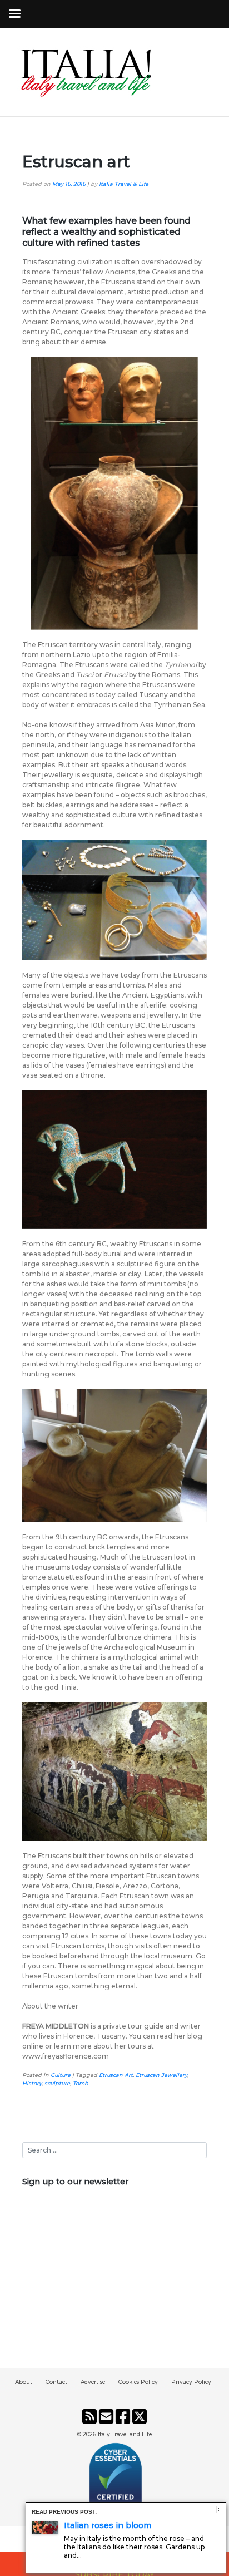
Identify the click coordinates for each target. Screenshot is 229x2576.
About (24, 2382)
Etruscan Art (116, 2075)
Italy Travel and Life (125, 2434)
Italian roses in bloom (108, 2525)
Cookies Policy (138, 2382)
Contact (56, 2382)
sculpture (57, 2083)
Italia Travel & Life (124, 184)
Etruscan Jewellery (161, 2075)
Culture (61, 2075)
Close (220, 2510)
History (32, 2083)
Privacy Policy (191, 2382)
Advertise (93, 2382)
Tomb (81, 2083)
